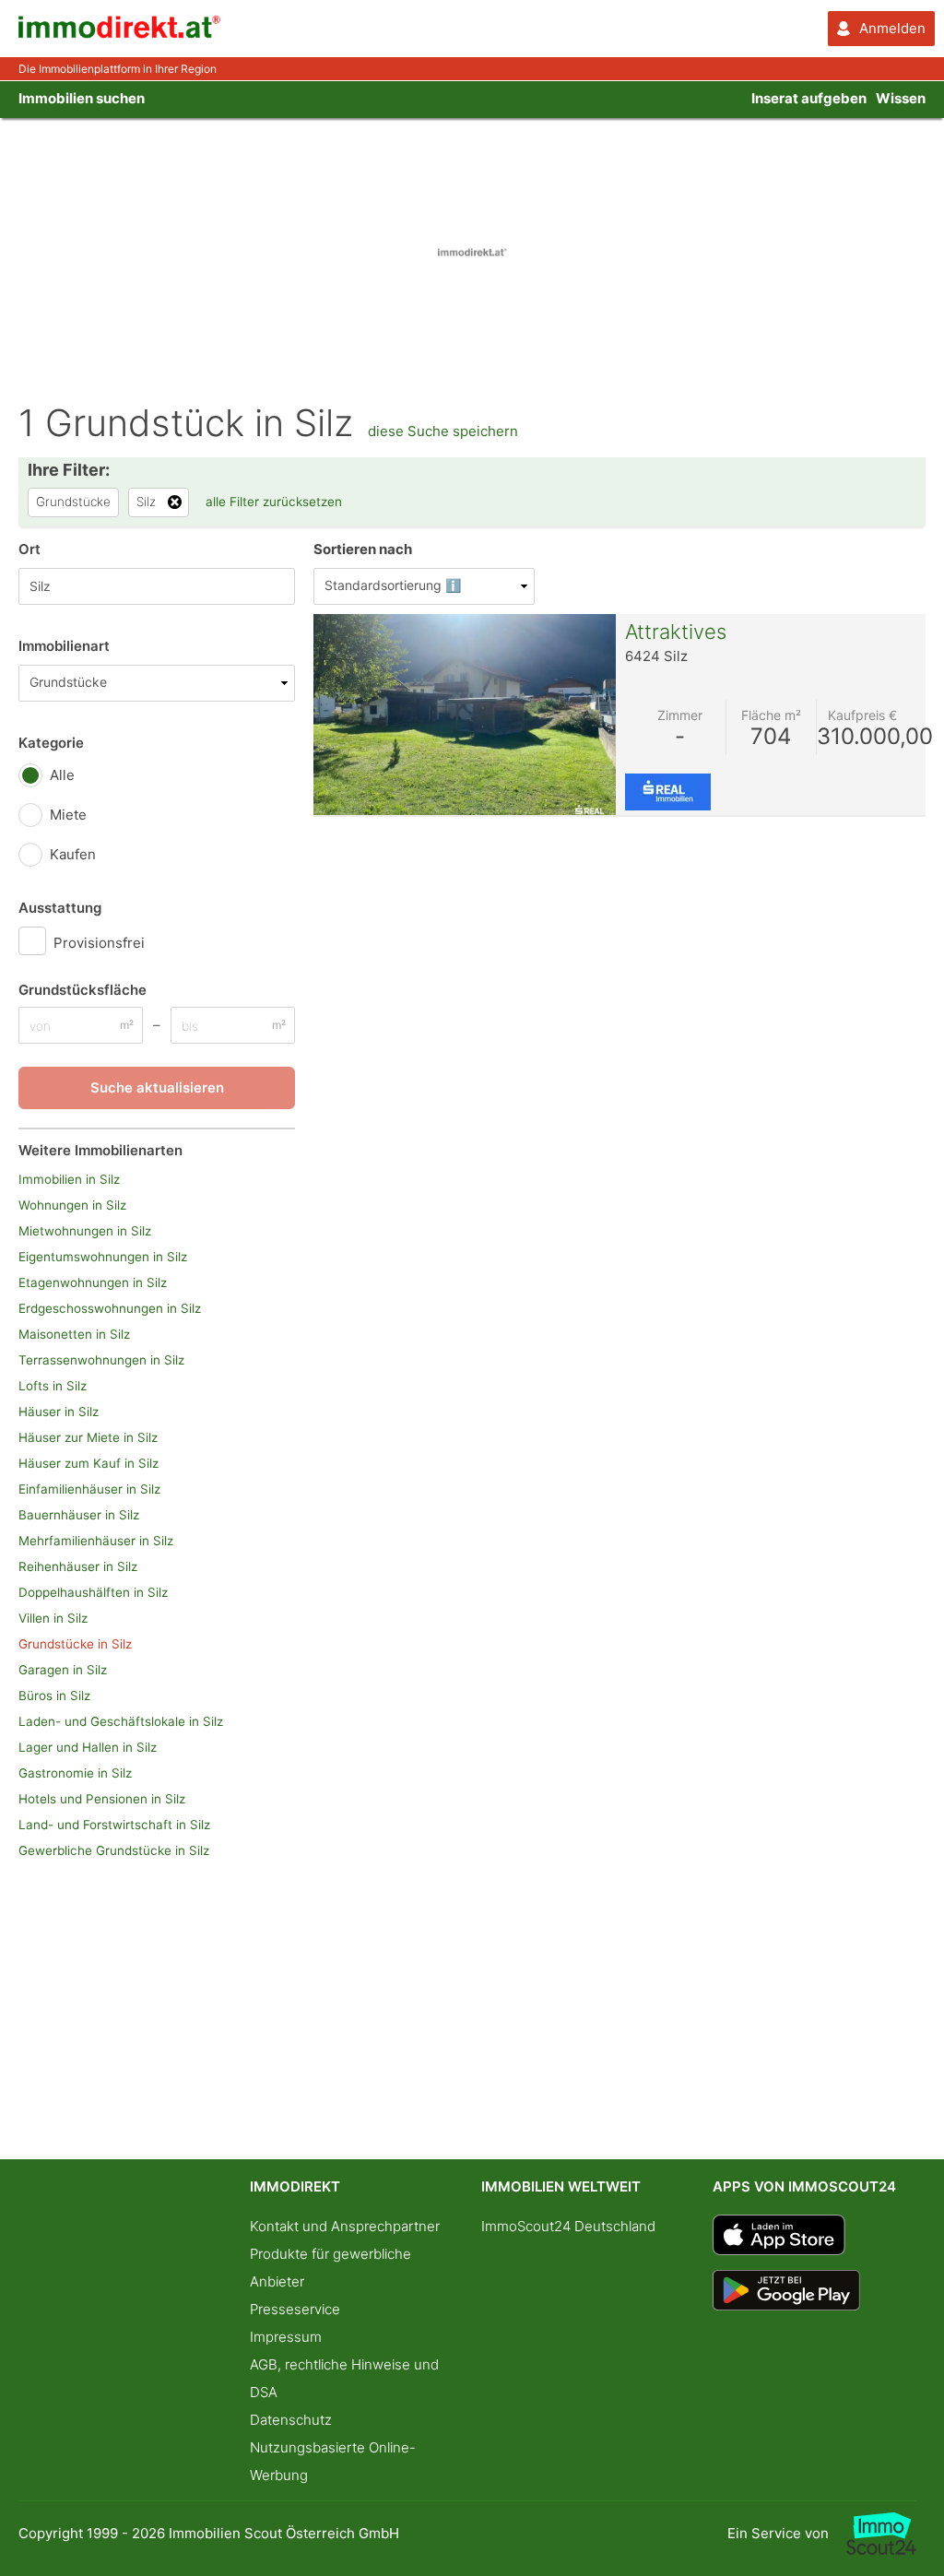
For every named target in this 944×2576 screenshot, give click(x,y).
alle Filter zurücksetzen (274, 502)
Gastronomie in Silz (75, 1773)
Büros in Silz (54, 1696)
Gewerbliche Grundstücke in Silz (114, 1850)
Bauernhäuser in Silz (79, 1515)
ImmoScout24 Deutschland (568, 2226)
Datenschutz (291, 2420)
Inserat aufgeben (809, 98)
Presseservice (295, 2309)
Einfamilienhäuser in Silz (89, 1489)
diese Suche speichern (443, 431)
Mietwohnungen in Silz (85, 1231)
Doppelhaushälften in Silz (93, 1592)
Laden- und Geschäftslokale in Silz (121, 1721)
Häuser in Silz (59, 1412)
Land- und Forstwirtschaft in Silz (114, 1825)
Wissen (901, 98)
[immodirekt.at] (120, 34)
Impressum (286, 2337)
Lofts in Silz (53, 1386)
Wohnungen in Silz (72, 1205)
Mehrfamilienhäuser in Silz (96, 1541)
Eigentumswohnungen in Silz (103, 1257)
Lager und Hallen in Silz (88, 1747)
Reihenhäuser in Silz (78, 1566)
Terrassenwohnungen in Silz (101, 1360)
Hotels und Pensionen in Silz (102, 1799)
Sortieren (363, 549)
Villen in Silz (53, 1618)
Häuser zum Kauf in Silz (88, 1463)
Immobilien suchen (82, 98)
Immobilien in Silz (69, 1179)
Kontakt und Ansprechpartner (345, 2226)
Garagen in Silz (63, 1670)
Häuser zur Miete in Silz (88, 1437)
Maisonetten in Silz (74, 1334)
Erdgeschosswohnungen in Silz (110, 1308)
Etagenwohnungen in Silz (93, 1282)
